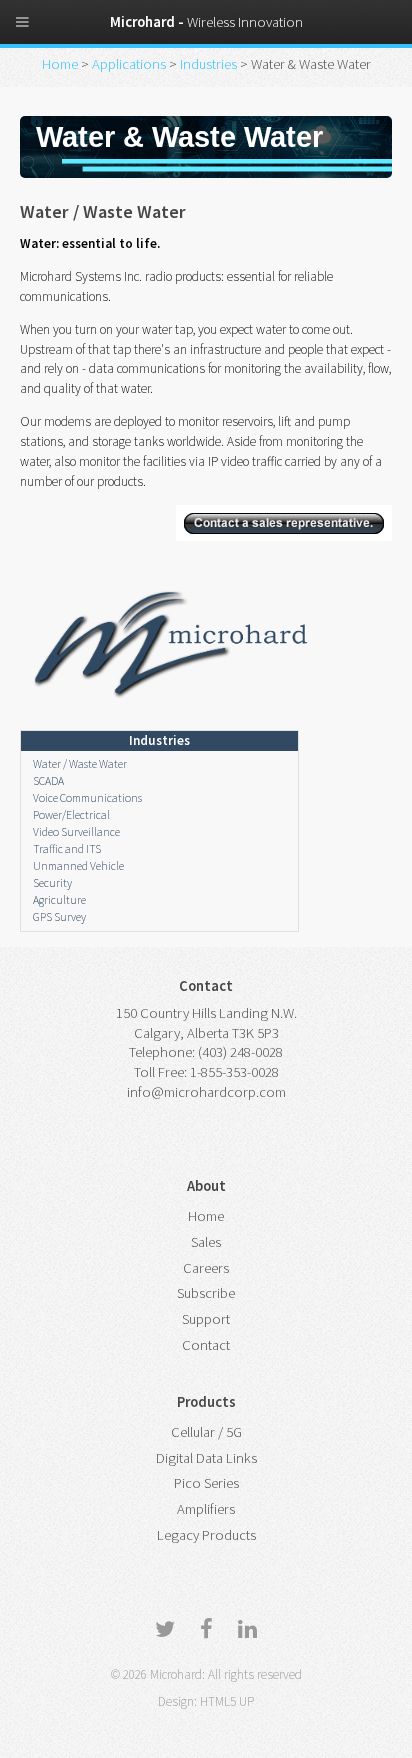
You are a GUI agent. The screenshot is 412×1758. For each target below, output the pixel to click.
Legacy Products (206, 1535)
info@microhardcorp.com (206, 1092)
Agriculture (59, 899)
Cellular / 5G (206, 1432)
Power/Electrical (71, 814)
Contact (206, 1345)
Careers (206, 1268)
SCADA (48, 780)
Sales (206, 1242)
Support (206, 1319)
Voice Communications (87, 797)
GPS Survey (59, 916)
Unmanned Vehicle (78, 865)
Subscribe (206, 1293)
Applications (130, 64)
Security (52, 882)
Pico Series (206, 1483)
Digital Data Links (206, 1458)
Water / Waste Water (80, 763)
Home (61, 64)
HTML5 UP (227, 1701)
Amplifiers (206, 1509)
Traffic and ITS (67, 848)
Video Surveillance (76, 831)
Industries (210, 64)
